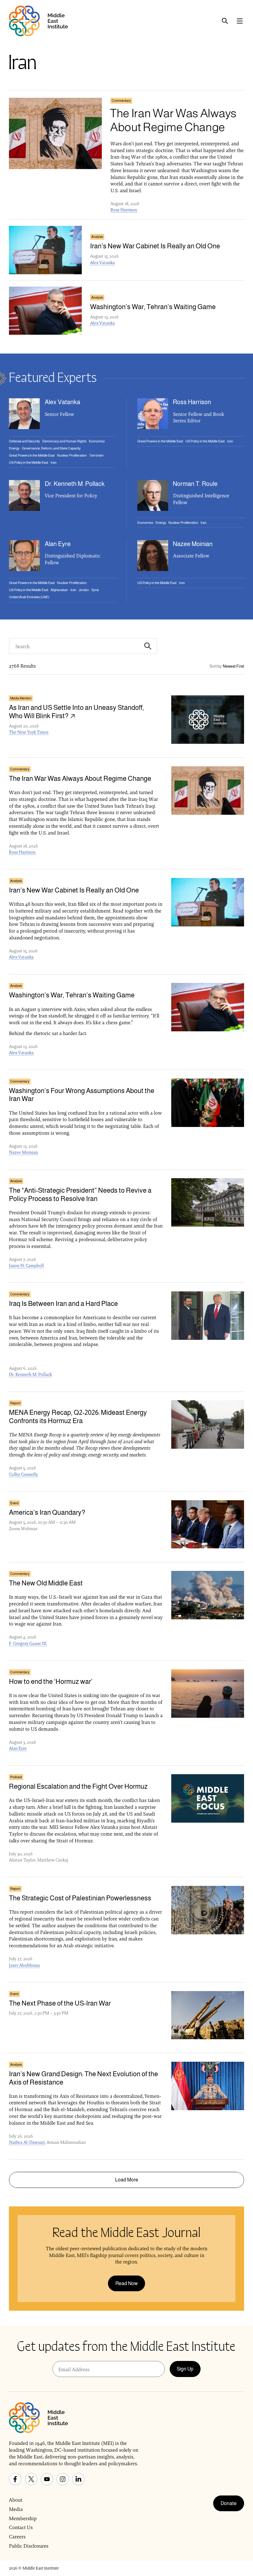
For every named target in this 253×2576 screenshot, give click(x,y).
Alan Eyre (18, 1748)
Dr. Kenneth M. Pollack (30, 1374)
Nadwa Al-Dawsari (27, 2142)
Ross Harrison (124, 210)
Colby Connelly (23, 1474)
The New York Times (29, 732)
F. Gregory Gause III (28, 1643)
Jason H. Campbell (26, 1265)
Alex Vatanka (102, 263)
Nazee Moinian (23, 1152)
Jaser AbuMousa (24, 1965)
